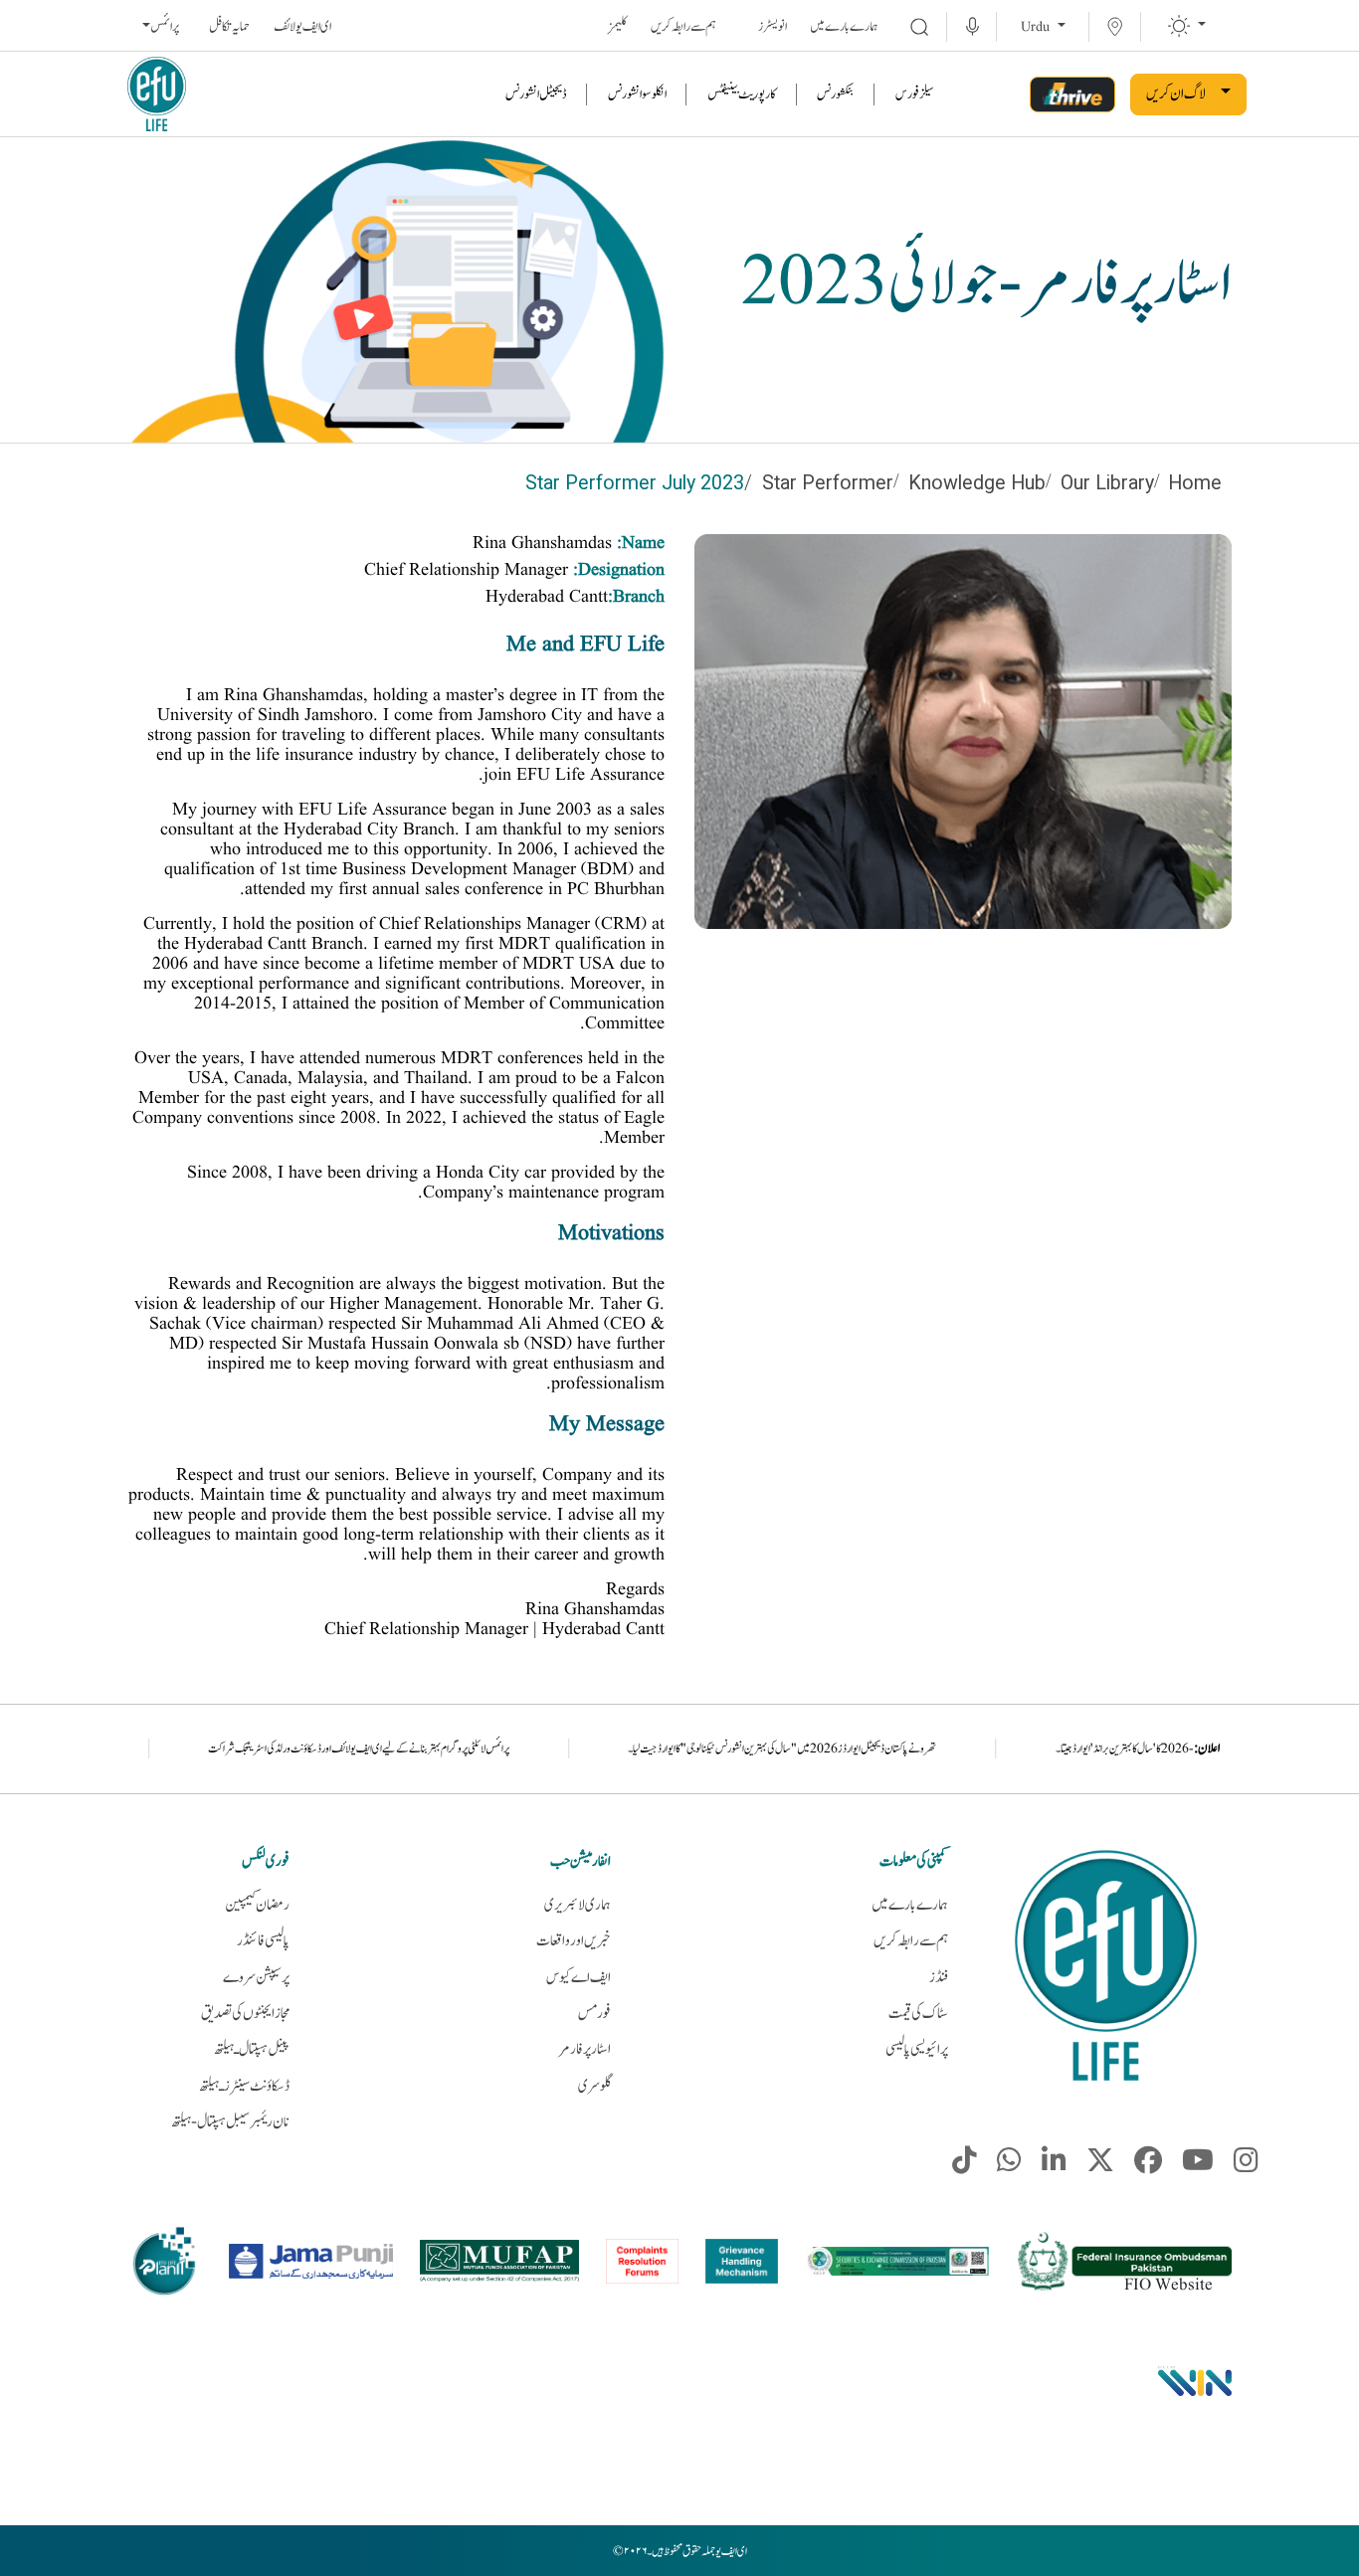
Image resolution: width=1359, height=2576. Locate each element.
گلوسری (594, 2086)
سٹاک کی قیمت (918, 2014)
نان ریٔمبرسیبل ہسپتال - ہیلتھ (230, 2122)
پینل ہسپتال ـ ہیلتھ (252, 2049)
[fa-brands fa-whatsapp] (1009, 2165)
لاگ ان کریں (1176, 94)
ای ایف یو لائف (302, 27)
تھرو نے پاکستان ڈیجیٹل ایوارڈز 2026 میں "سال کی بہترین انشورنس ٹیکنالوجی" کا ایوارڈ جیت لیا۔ (915, 1748)
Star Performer (828, 483)
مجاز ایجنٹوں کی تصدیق (245, 2014)
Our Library (1107, 483)
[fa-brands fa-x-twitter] (1100, 2165)
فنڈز (939, 1978)
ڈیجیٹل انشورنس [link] (536, 94)
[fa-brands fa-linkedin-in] (1054, 2165)
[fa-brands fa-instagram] (1246, 2165)
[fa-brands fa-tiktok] (965, 2165)
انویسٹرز (773, 27)
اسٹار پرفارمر (584, 2049)
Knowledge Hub (977, 483)
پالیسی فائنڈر (263, 1941)
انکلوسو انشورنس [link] (637, 94)
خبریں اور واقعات (574, 1941)
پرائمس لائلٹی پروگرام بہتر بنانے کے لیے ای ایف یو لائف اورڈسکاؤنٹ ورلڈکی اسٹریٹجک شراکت (491, 1748)
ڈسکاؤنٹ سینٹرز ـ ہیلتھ (244, 2086)
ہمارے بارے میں (844, 27)
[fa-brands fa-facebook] (1148, 2165)
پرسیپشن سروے (256, 1978)
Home (1195, 483)
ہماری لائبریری (578, 1905)
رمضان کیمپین (257, 1905)
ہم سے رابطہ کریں (683, 27)
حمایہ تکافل (229, 27)
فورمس (594, 2014)
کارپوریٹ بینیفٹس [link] (742, 94)
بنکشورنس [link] (835, 94)
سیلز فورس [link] (915, 94)
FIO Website (1168, 2285)
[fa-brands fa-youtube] (1198, 2165)
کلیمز (618, 27)
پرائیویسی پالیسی (917, 2049)
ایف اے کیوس (579, 1978)
